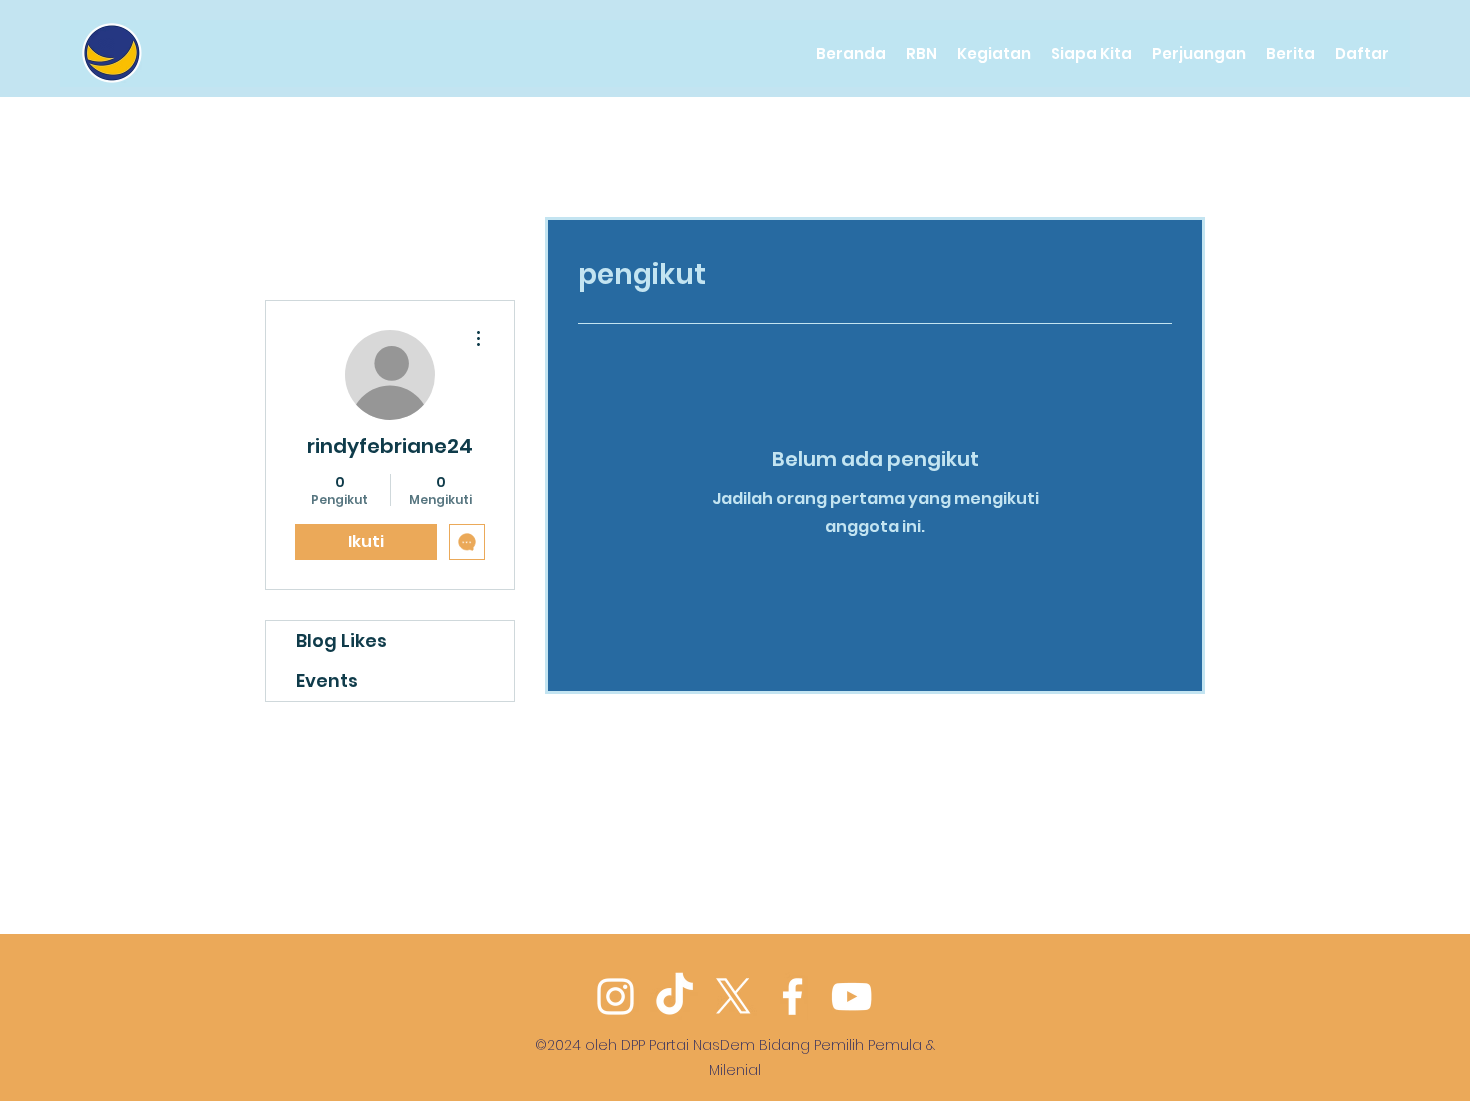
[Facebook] (792, 996)
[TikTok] (674, 996)
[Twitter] (733, 996)
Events (327, 680)
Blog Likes (341, 640)
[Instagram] (615, 996)
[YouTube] (851, 996)
